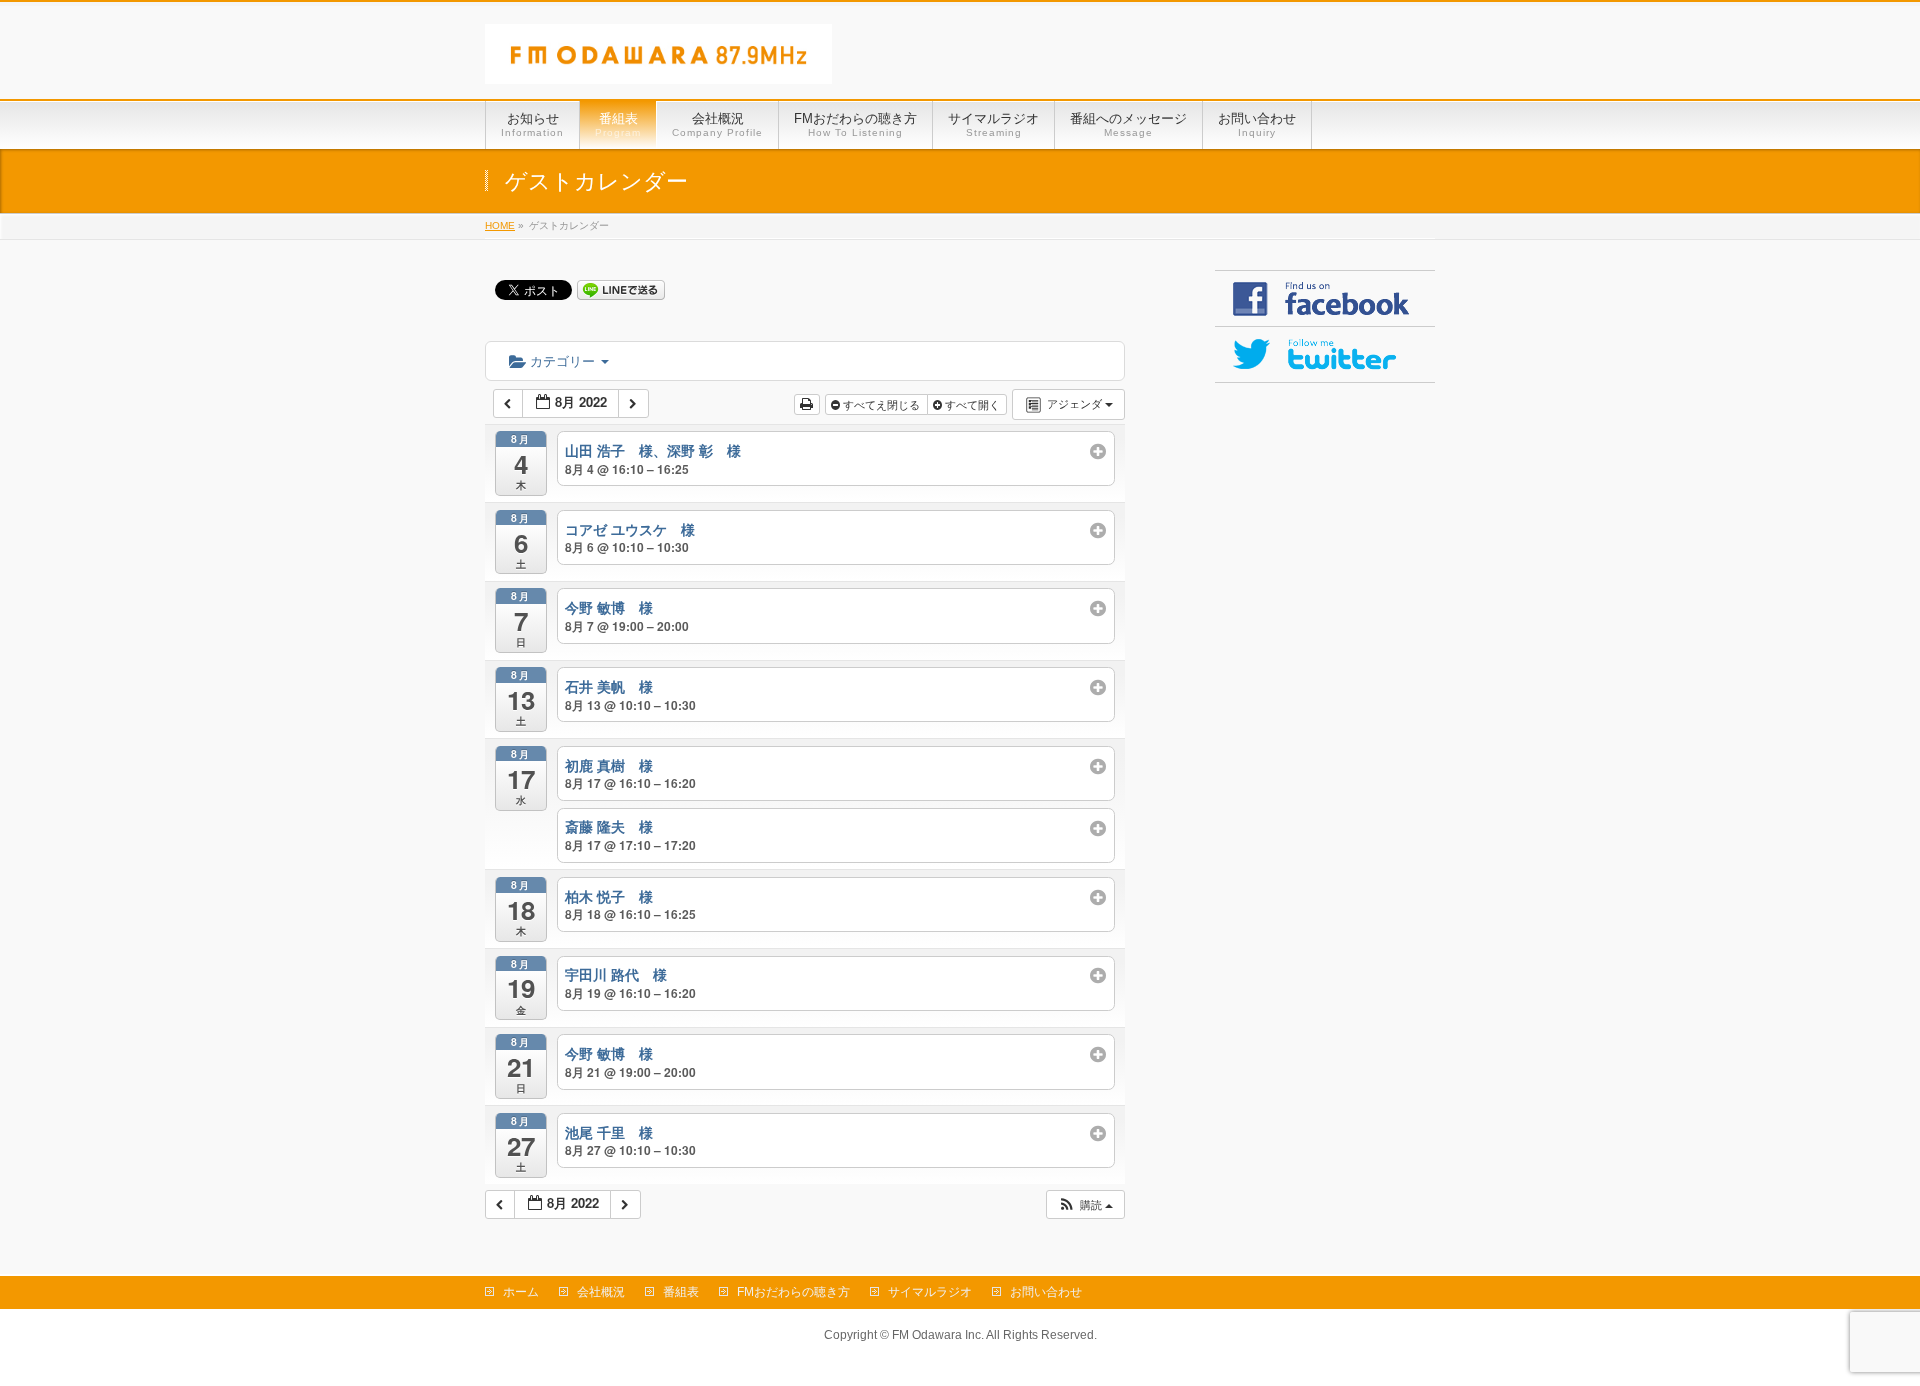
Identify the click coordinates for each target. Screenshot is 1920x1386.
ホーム (521, 1292)
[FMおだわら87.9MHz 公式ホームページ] (658, 61)
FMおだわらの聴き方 (793, 1292)
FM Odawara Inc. (938, 1335)
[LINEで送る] (621, 289)
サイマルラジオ (930, 1292)
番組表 (681, 1292)
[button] (1085, 1204)
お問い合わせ (1046, 1292)
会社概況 (601, 1292)
